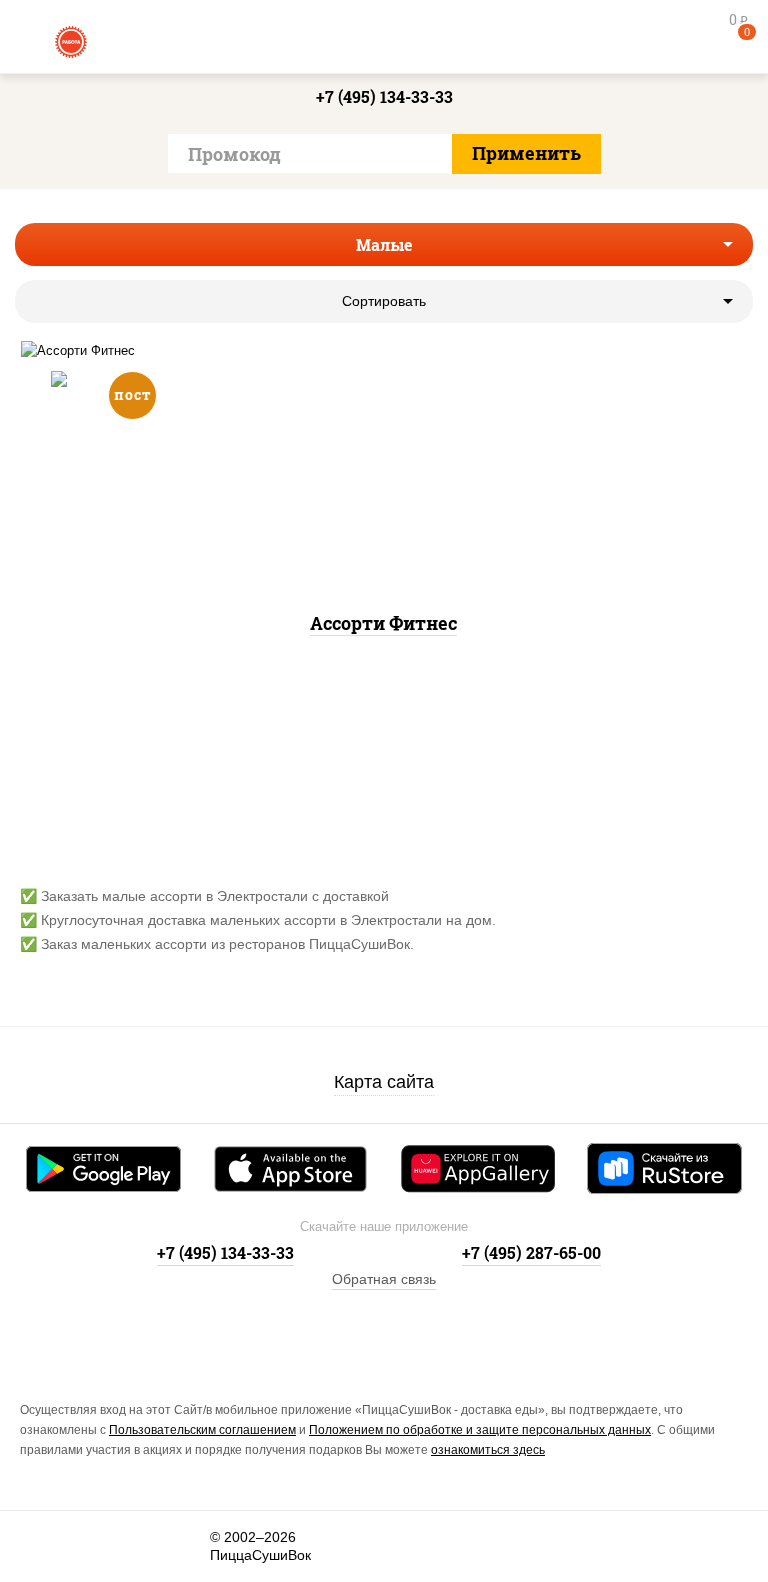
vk (37, 1546)
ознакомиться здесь (488, 1450)
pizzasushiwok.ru (384, 40)
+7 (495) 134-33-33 (384, 96)
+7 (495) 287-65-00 (531, 1252)
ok (100, 1546)
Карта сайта (384, 1082)
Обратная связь (384, 1279)
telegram (164, 1546)
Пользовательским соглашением (202, 1430)
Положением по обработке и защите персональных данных (480, 1430)
